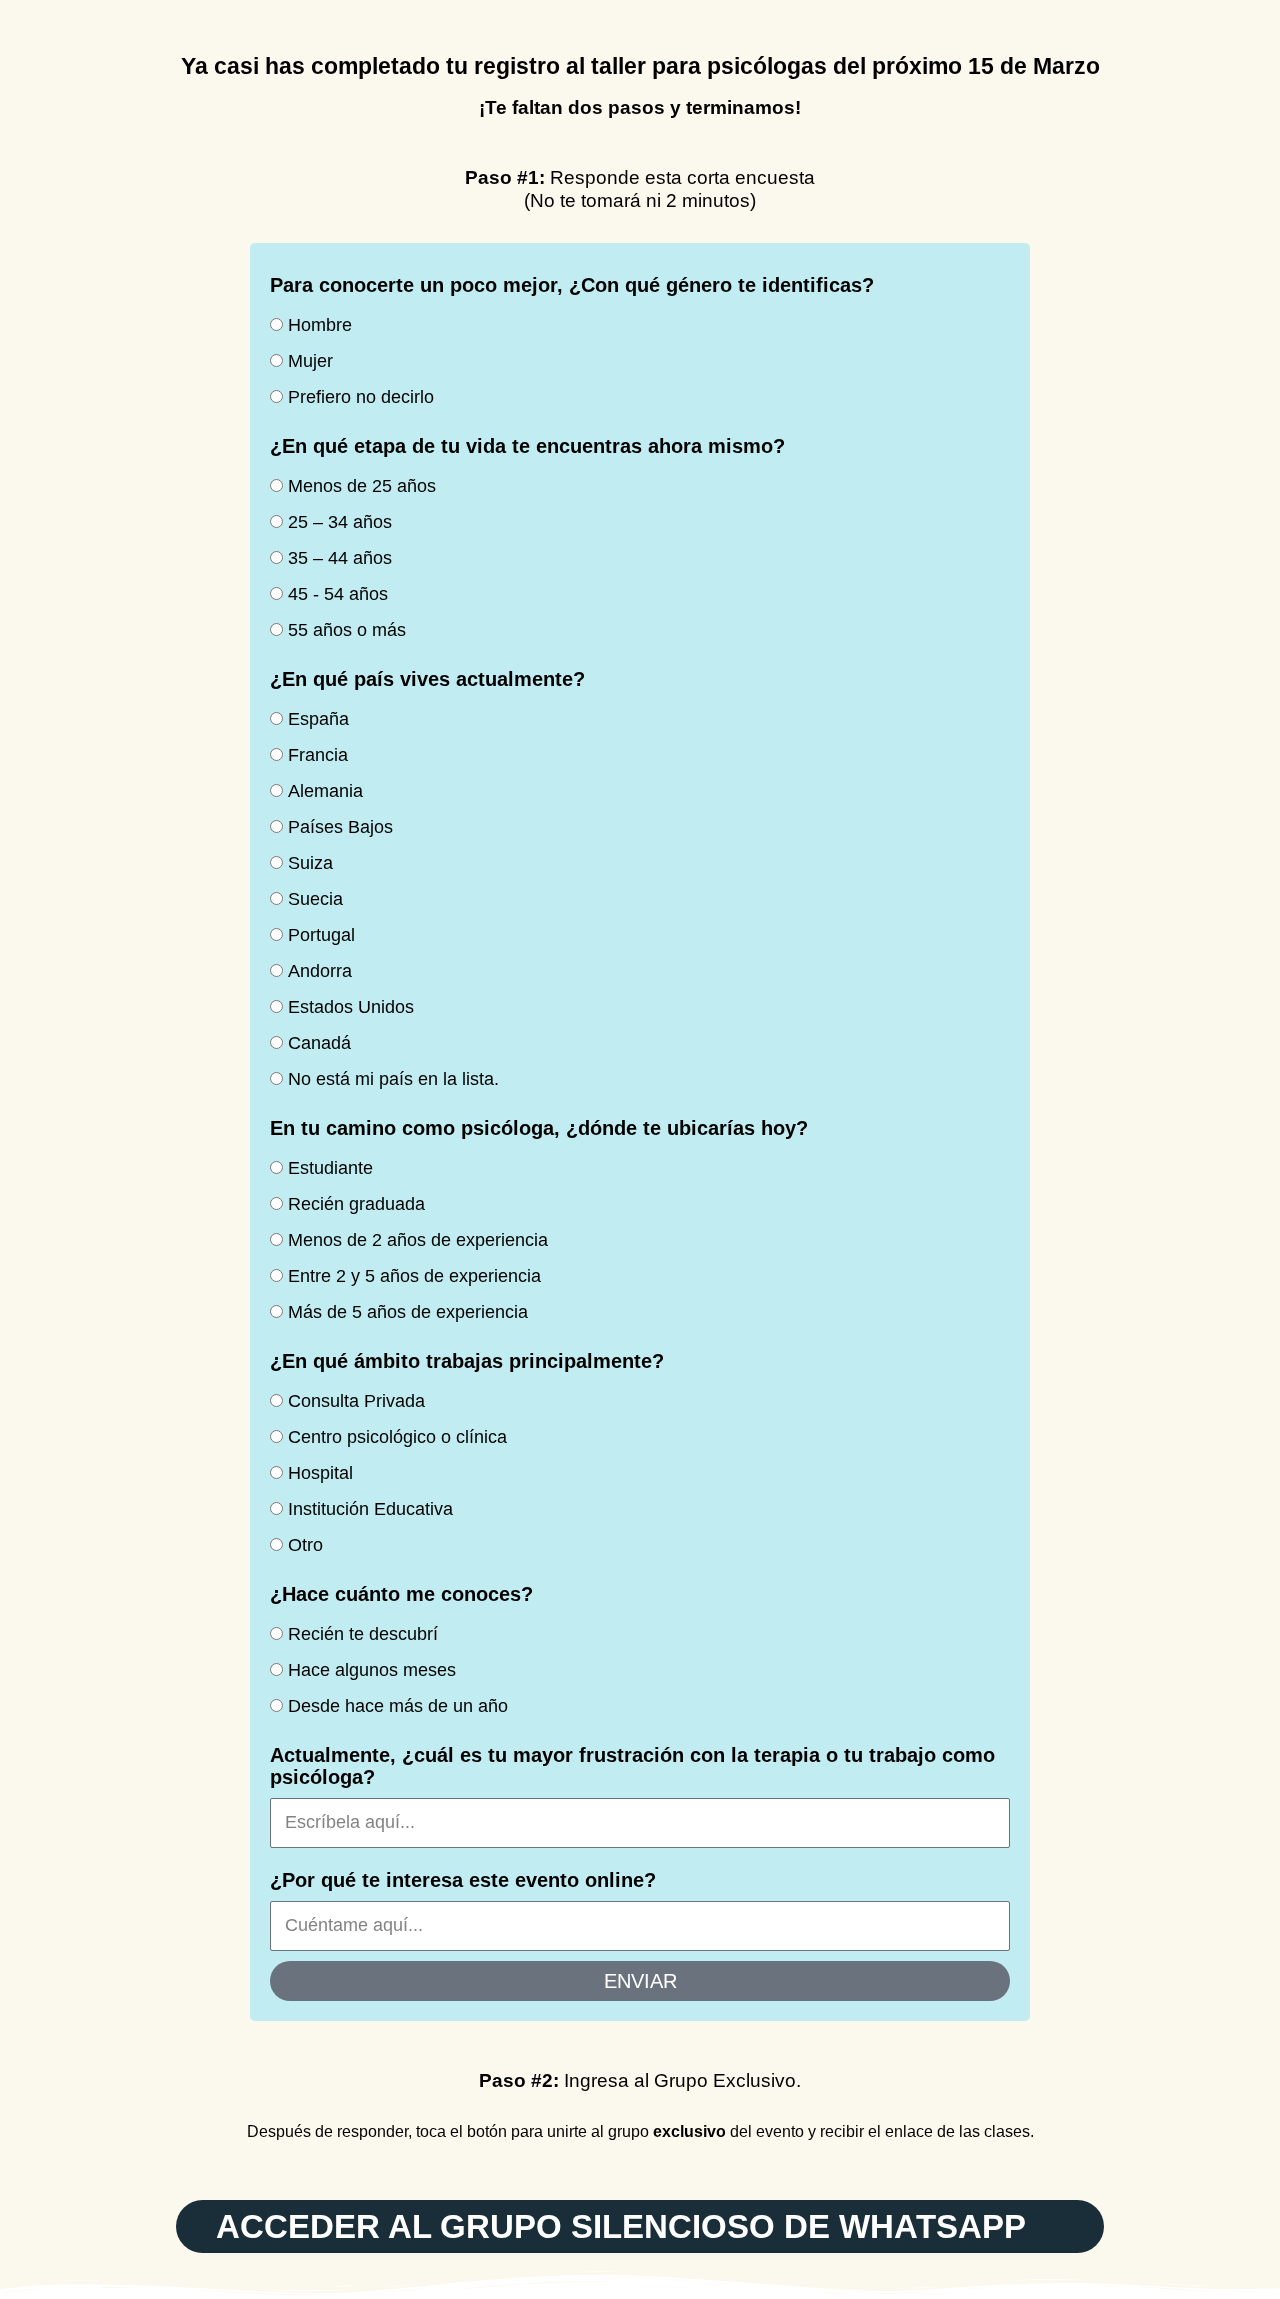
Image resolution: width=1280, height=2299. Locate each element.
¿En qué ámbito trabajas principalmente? (467, 1361)
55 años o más (347, 630)
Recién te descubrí (363, 1634)
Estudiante (330, 1168)
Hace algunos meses (372, 1670)
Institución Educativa (370, 1509)
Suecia (315, 899)
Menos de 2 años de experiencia (418, 1240)
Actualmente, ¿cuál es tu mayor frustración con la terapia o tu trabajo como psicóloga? (632, 1766)
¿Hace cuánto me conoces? (401, 1594)
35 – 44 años (340, 558)
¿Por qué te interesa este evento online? (463, 1880)
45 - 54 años (338, 594)
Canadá (319, 1043)
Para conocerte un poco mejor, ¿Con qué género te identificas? (572, 285)
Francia (318, 755)
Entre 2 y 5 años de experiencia (414, 1276)
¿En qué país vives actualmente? (427, 679)
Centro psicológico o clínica (397, 1437)
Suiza (310, 863)
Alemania (325, 791)
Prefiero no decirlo (361, 397)
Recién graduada (356, 1204)
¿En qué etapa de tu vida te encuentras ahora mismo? (527, 446)
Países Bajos (340, 827)
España (318, 719)
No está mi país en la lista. (393, 1079)
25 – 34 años (340, 522)
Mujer (310, 361)
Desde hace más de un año (398, 1706)
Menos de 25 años (362, 486)
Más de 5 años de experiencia (408, 1312)
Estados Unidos (351, 1007)
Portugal (321, 935)
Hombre (320, 325)
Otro (305, 1545)
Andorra (320, 971)
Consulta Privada (356, 1401)
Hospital (320, 1473)
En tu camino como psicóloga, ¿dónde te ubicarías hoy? (539, 1128)
